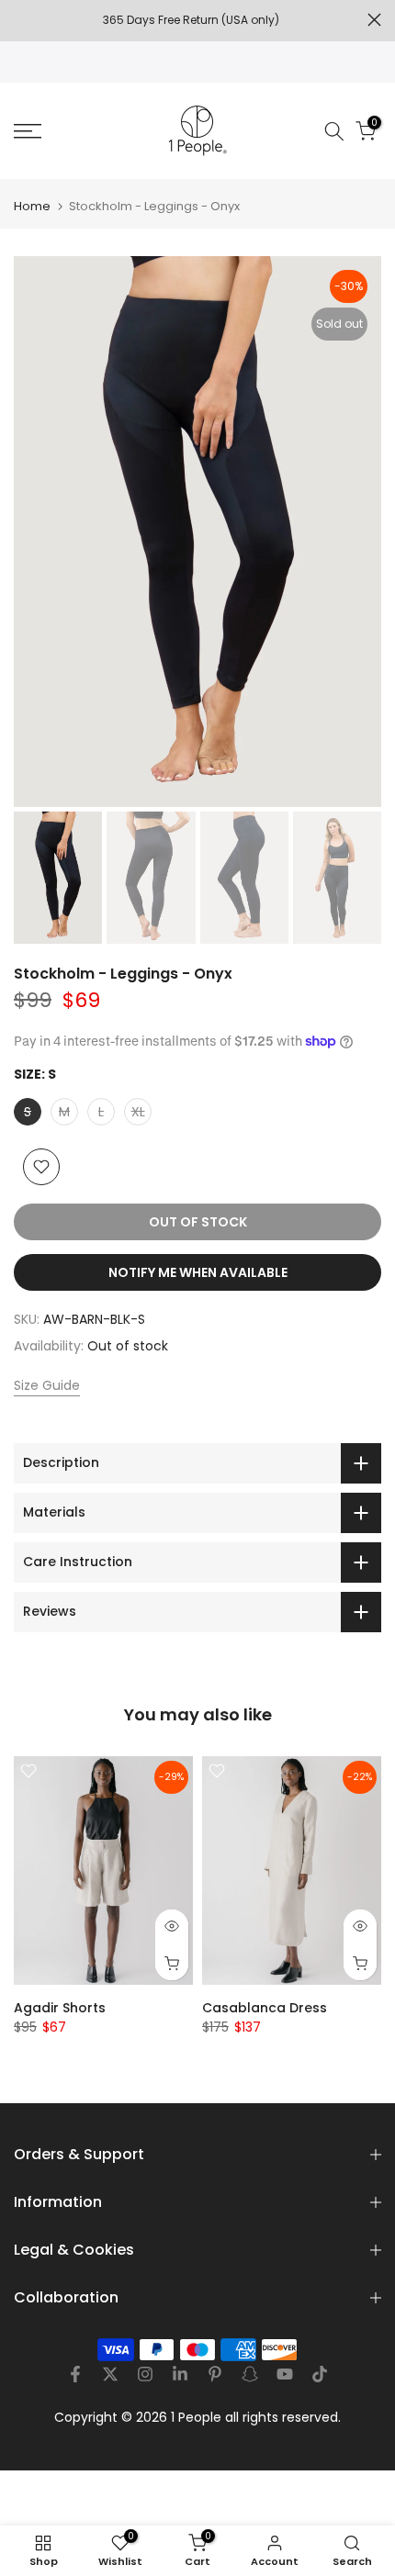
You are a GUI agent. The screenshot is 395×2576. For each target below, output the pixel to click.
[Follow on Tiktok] (320, 2374)
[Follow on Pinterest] (215, 2374)
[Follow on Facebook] (75, 2374)
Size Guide (47, 1385)
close (374, 20)
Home (32, 206)
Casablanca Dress (265, 2008)
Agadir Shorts (60, 2008)
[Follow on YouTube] (285, 2374)
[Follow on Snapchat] (250, 2374)
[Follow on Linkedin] (180, 2374)
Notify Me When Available (198, 1272)
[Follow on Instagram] (145, 2374)
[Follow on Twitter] (110, 2374)
